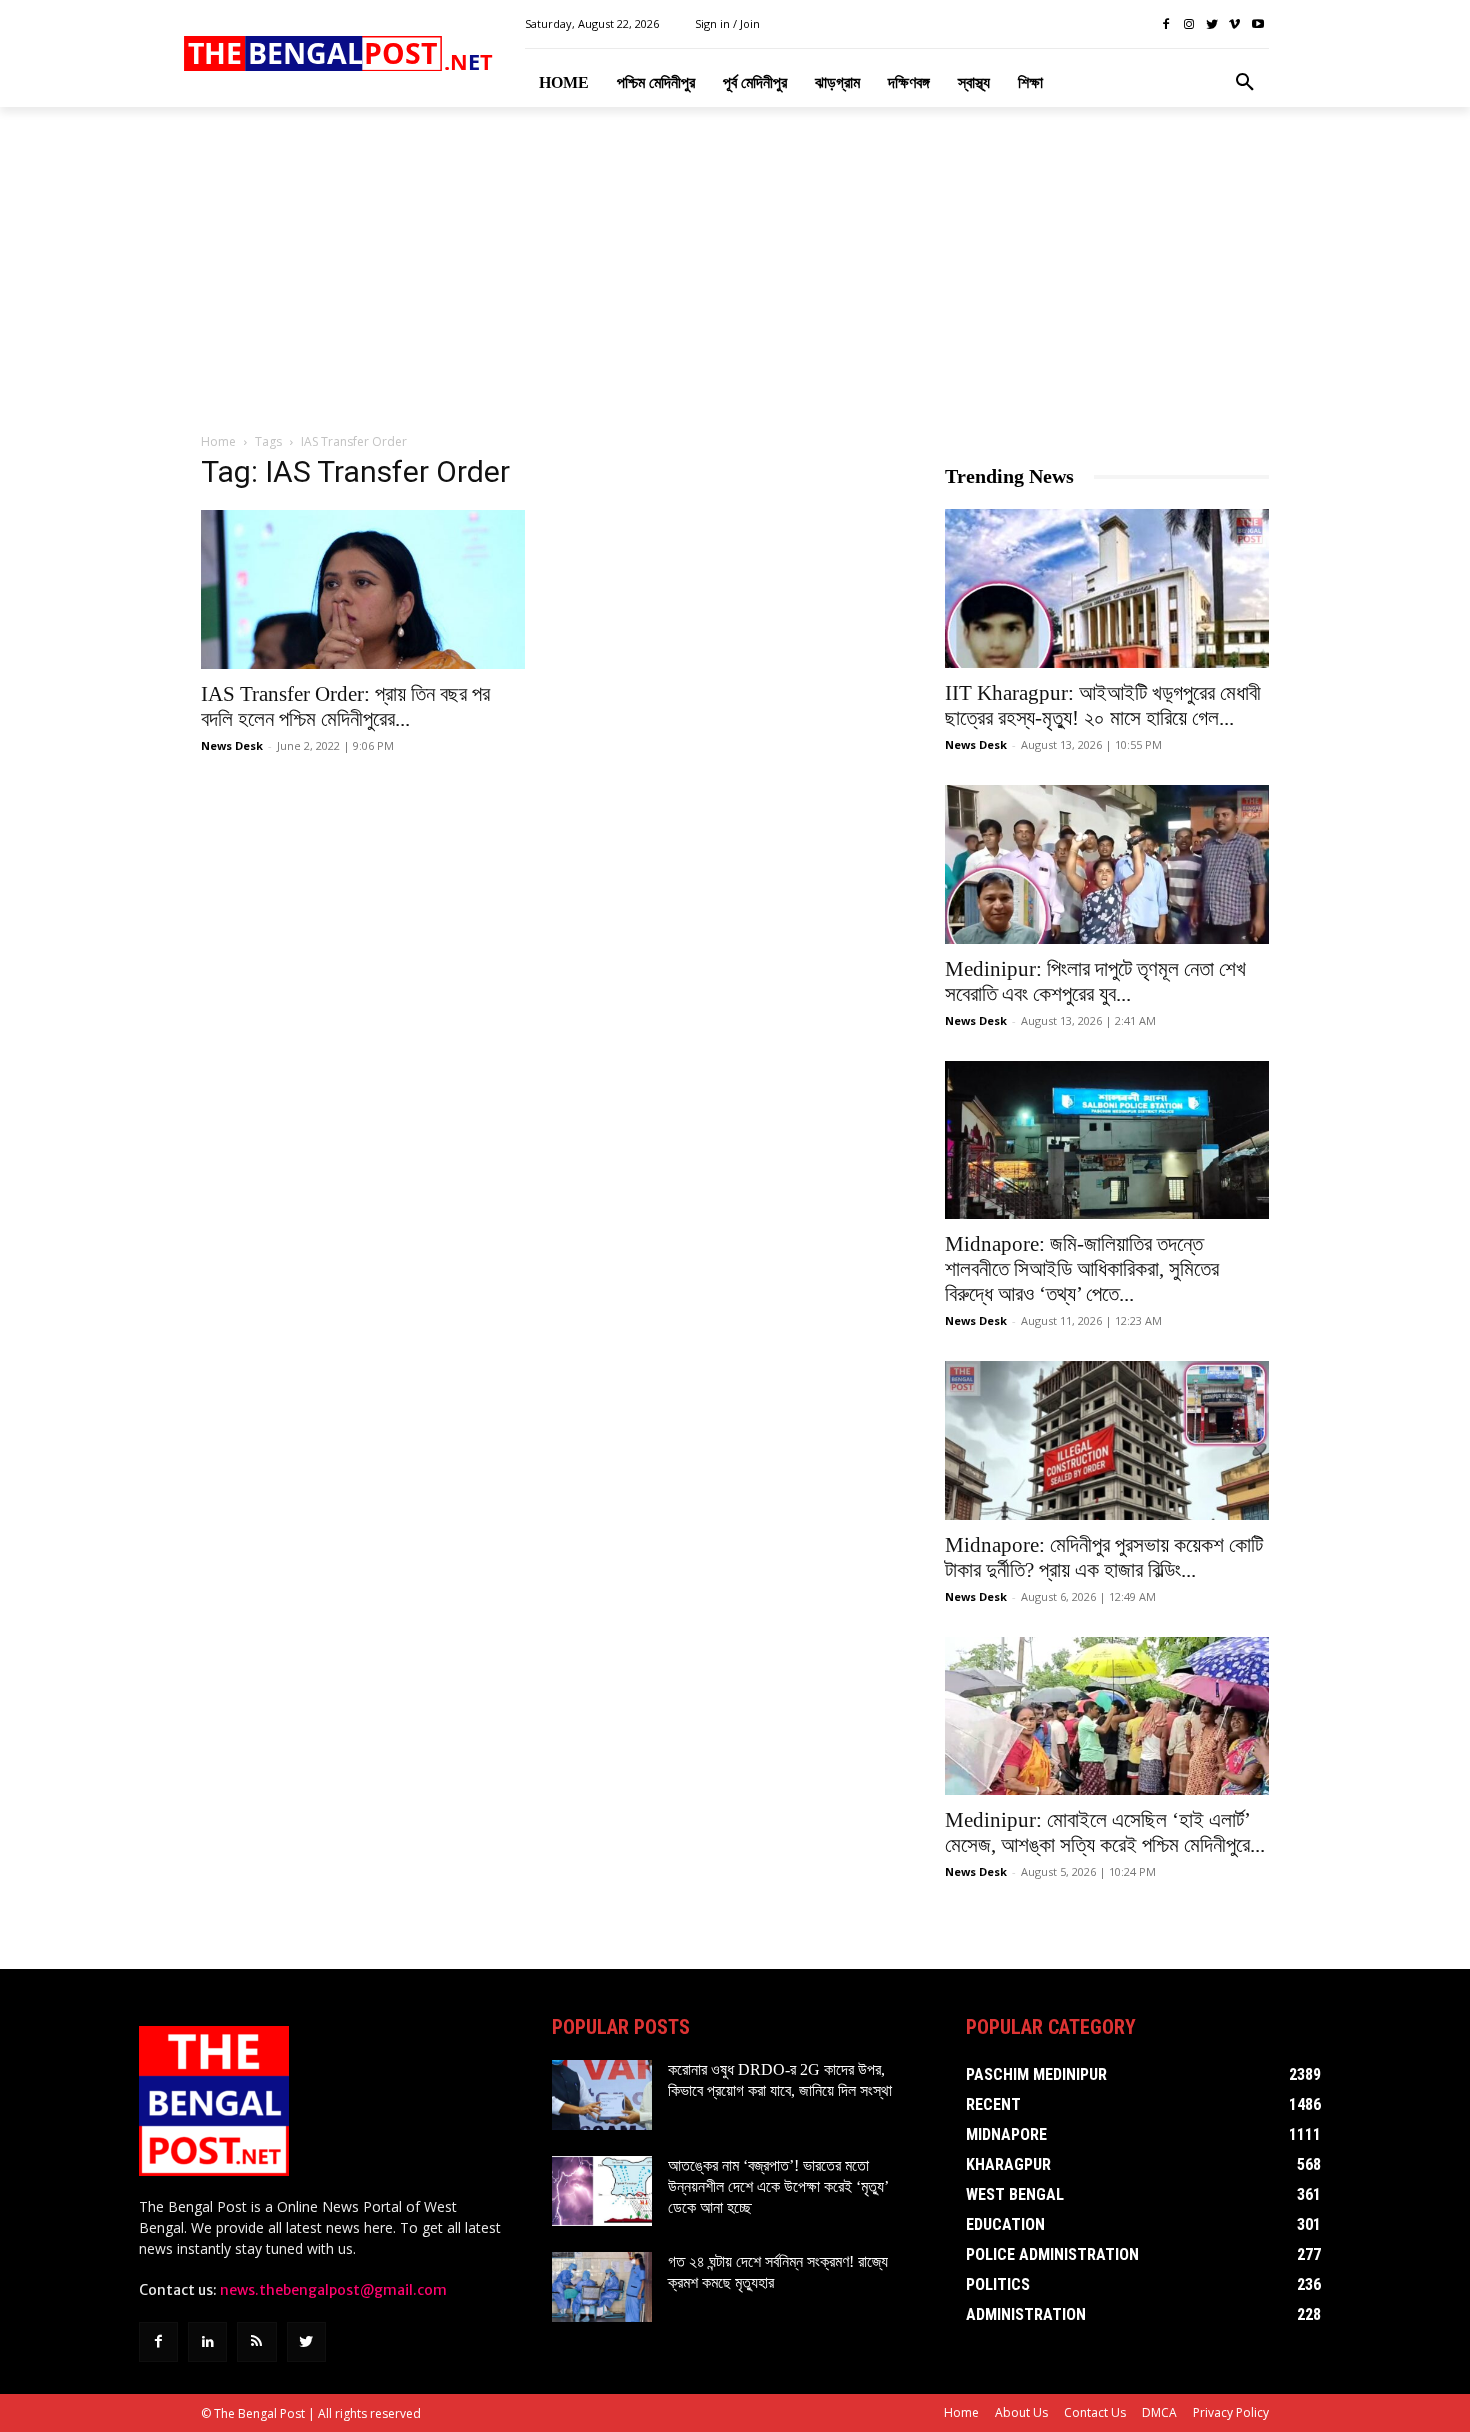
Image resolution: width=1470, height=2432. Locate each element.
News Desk (232, 745)
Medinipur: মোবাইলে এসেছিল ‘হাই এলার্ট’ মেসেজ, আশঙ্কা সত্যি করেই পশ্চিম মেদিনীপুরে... (1105, 1832)
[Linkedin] (207, 2341)
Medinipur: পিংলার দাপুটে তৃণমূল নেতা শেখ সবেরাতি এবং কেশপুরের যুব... (1095, 981)
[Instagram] (1189, 24)
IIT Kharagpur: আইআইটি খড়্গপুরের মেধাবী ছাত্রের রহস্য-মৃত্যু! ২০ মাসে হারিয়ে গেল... (1103, 705)
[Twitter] (1212, 24)
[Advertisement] (735, 271)
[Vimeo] (1234, 24)
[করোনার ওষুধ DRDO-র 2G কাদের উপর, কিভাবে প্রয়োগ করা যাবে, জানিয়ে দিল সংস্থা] (602, 2095)
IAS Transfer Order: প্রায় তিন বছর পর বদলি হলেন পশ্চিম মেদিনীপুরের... (345, 706)
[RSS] (256, 2341)
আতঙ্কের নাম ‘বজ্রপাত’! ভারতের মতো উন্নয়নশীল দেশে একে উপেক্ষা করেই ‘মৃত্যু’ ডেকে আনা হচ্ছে (778, 2186)
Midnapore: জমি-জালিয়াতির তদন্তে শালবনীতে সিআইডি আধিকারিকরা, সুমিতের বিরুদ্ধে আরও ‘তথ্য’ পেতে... (1082, 1269)
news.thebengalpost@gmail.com (333, 2290)
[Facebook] (1166, 24)
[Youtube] (1257, 24)
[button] (1245, 83)
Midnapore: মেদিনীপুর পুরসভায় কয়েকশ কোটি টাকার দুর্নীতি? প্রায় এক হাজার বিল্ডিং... (1104, 1557)
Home (218, 441)
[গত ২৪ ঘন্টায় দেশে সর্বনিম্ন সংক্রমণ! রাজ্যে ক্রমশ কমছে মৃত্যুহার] (602, 2287)
